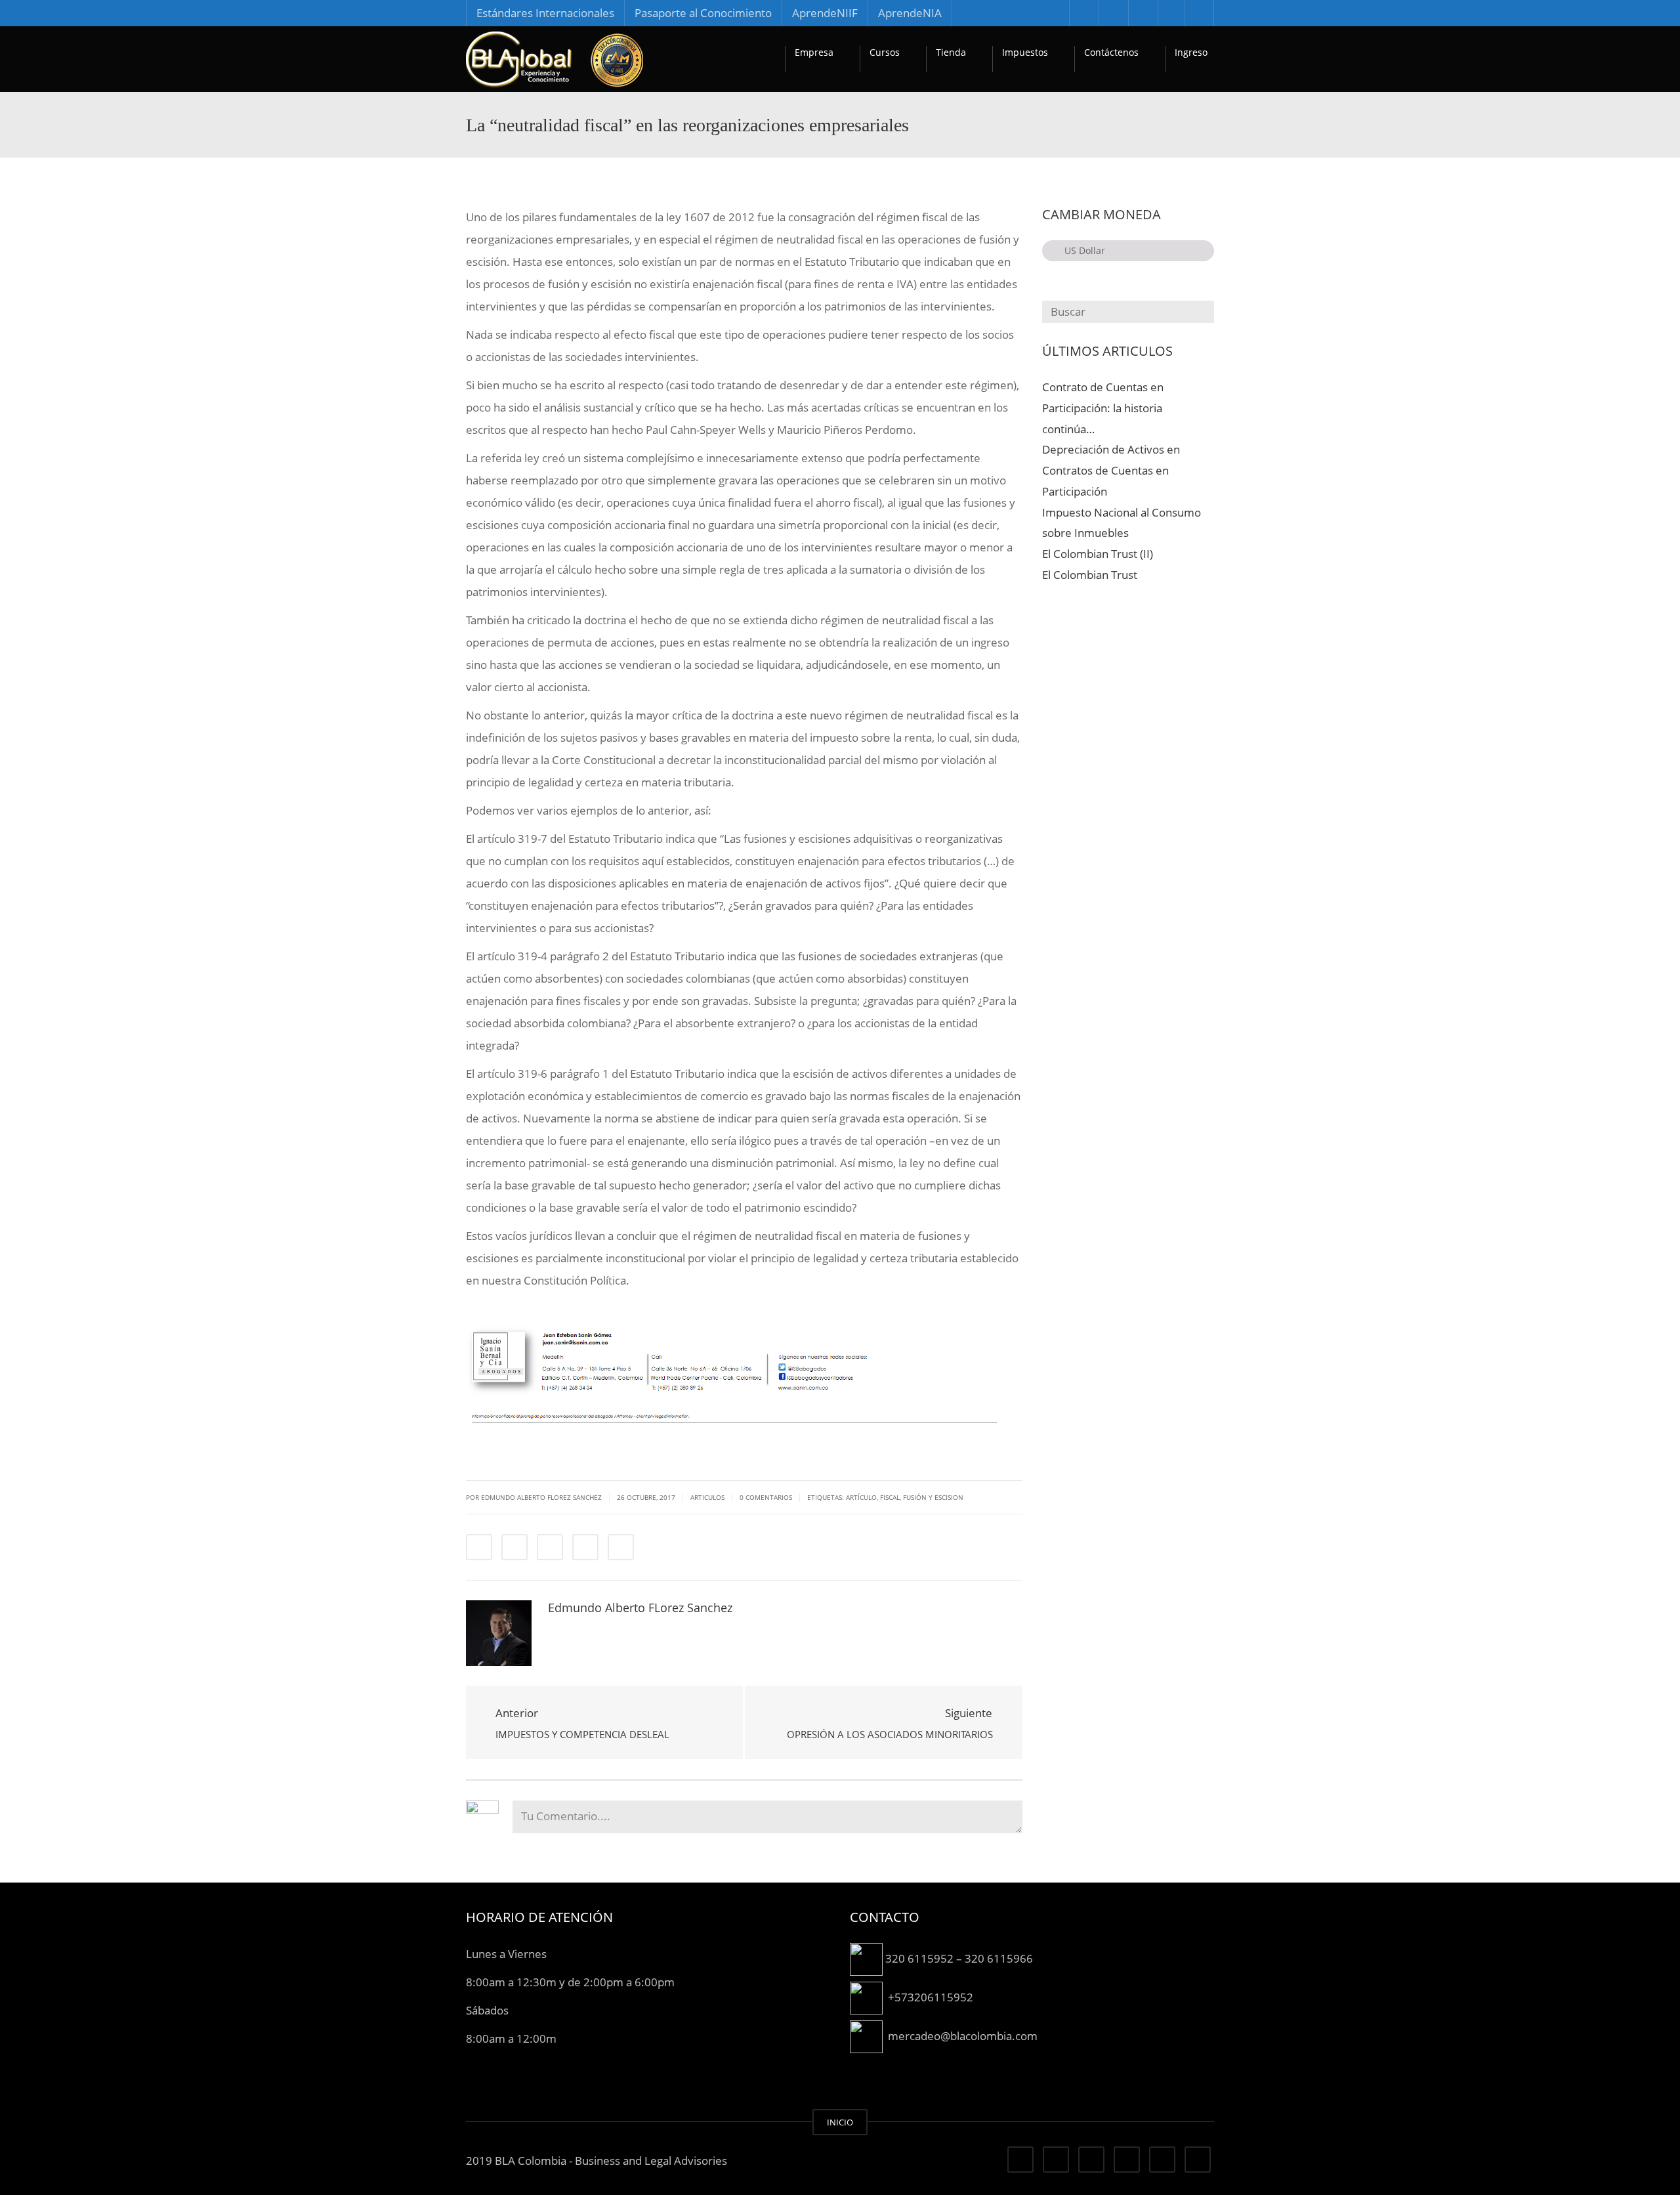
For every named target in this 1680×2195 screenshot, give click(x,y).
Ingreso (1191, 52)
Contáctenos (1111, 52)
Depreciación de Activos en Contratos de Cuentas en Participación (1111, 470)
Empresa (814, 52)
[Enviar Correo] (621, 1547)
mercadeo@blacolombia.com (963, 2035)
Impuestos (1025, 52)
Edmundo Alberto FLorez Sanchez (640, 1608)
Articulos (707, 1497)
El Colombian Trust (1090, 575)
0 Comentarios (766, 1497)
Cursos (885, 52)
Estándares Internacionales (545, 13)
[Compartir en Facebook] (479, 1547)
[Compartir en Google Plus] (585, 1547)
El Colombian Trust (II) (1098, 554)
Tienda (951, 52)
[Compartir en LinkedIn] (550, 1547)
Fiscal (890, 1497)
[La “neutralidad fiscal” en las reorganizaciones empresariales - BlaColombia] (555, 59)
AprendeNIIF (825, 13)
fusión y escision (933, 1497)
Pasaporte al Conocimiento (703, 13)
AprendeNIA (910, 13)
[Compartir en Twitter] (514, 1547)
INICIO (840, 2122)
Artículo (861, 1497)
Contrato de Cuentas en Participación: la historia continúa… (1103, 408)
